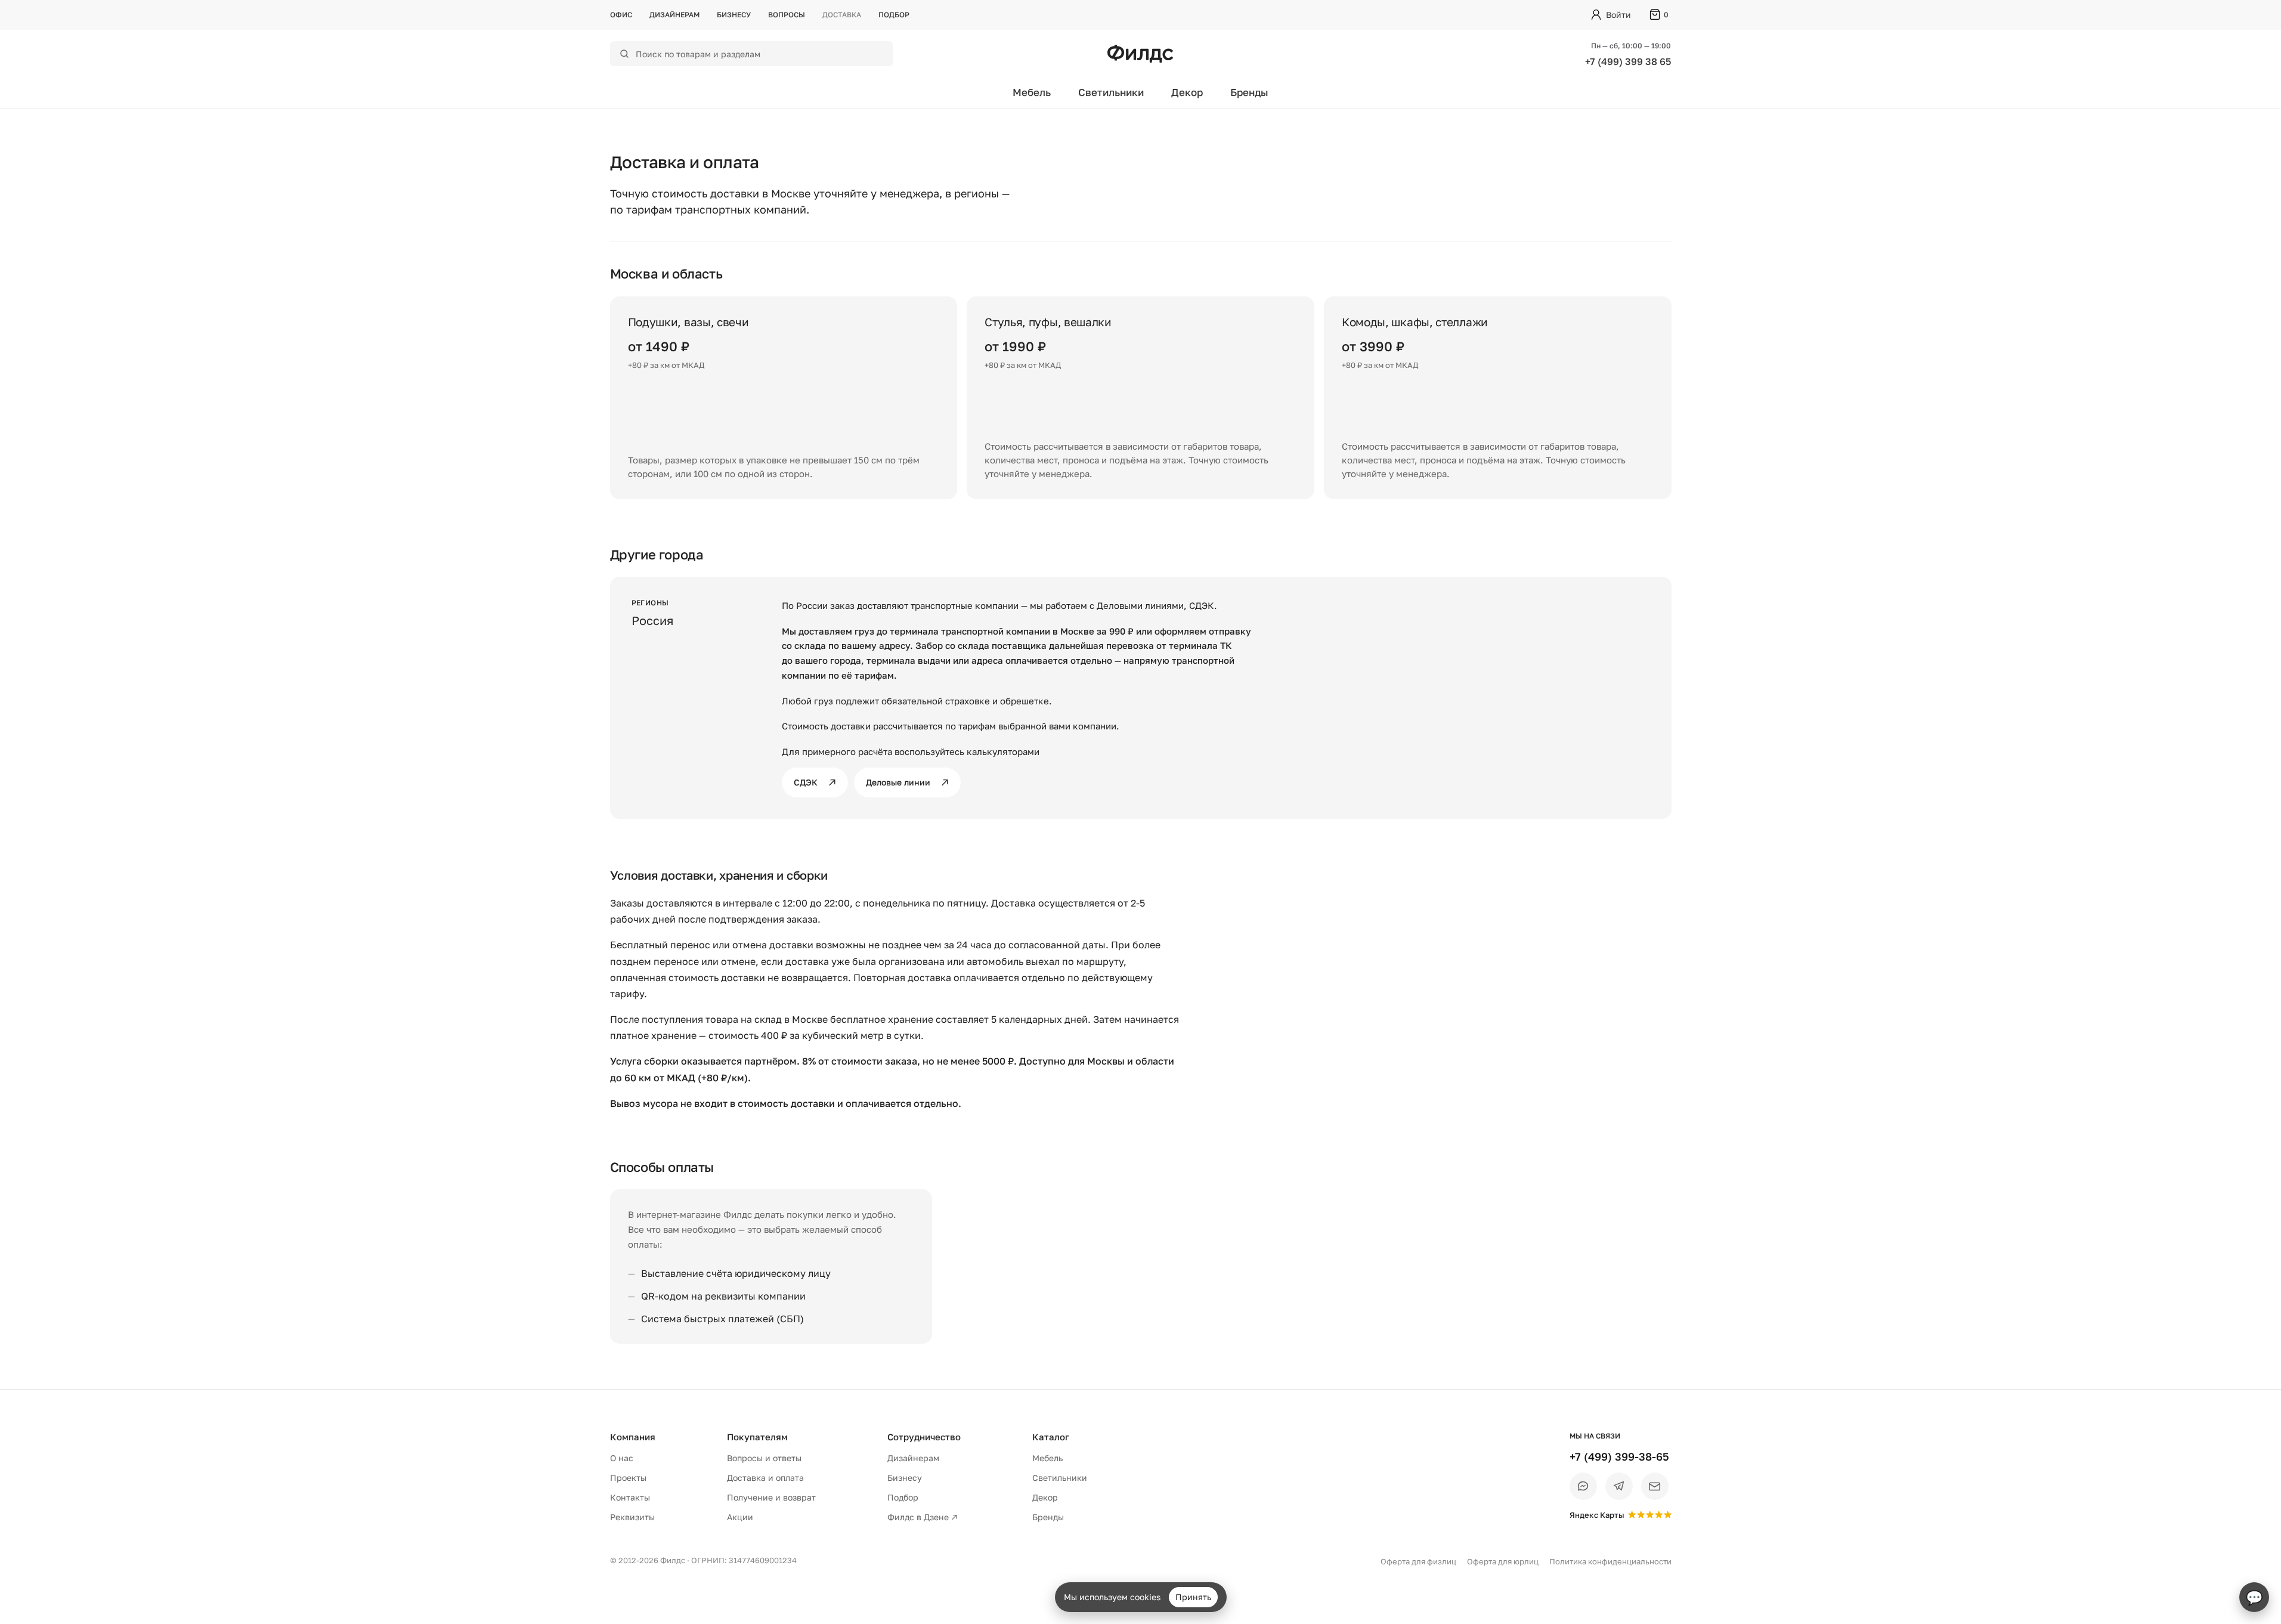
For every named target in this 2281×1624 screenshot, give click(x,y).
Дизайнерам (674, 15)
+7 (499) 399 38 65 (1628, 61)
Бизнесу (734, 15)
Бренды (1249, 92)
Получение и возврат (771, 1497)
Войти (1618, 15)
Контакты (630, 1497)
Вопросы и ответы (764, 1458)
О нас (622, 1458)
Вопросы (787, 15)
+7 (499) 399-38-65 (1619, 1456)
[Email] (1655, 1486)
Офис (621, 15)
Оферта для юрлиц (1503, 1561)
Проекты (628, 1478)
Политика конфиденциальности (1610, 1561)
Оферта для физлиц (1418, 1561)
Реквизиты (632, 1517)
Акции (740, 1517)
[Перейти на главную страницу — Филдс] (1140, 54)
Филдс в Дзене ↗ (923, 1517)
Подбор (894, 15)
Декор (1187, 92)
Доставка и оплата (765, 1478)
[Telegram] (1619, 1486)
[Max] (1583, 1486)
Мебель (1032, 92)
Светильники (1111, 92)
